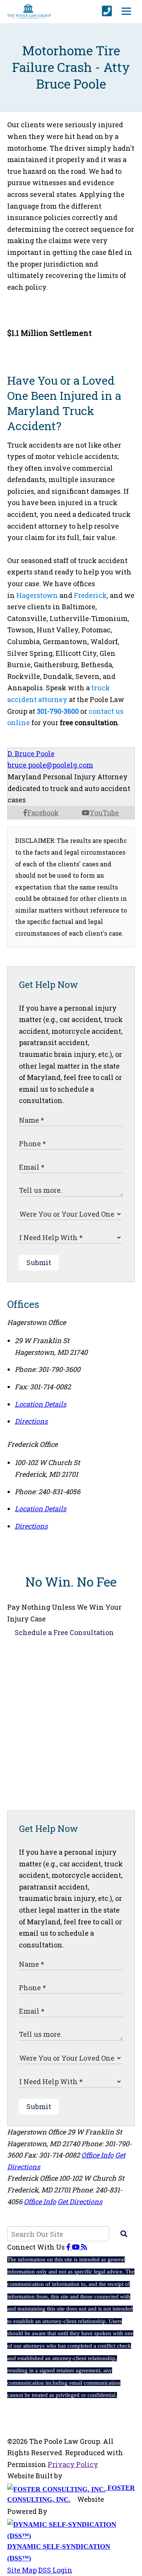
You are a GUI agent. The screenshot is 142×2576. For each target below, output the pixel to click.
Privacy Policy (73, 2464)
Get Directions (80, 2202)
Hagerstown (37, 595)
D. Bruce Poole (31, 754)
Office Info (98, 2155)
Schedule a (64, 1632)
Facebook (43, 813)
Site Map (22, 2570)
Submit (39, 1262)
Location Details (41, 1404)
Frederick (90, 595)
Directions (31, 1421)
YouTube (104, 813)
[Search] (124, 2234)
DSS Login (55, 2570)
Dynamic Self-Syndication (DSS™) (59, 2552)
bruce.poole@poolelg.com (50, 765)
